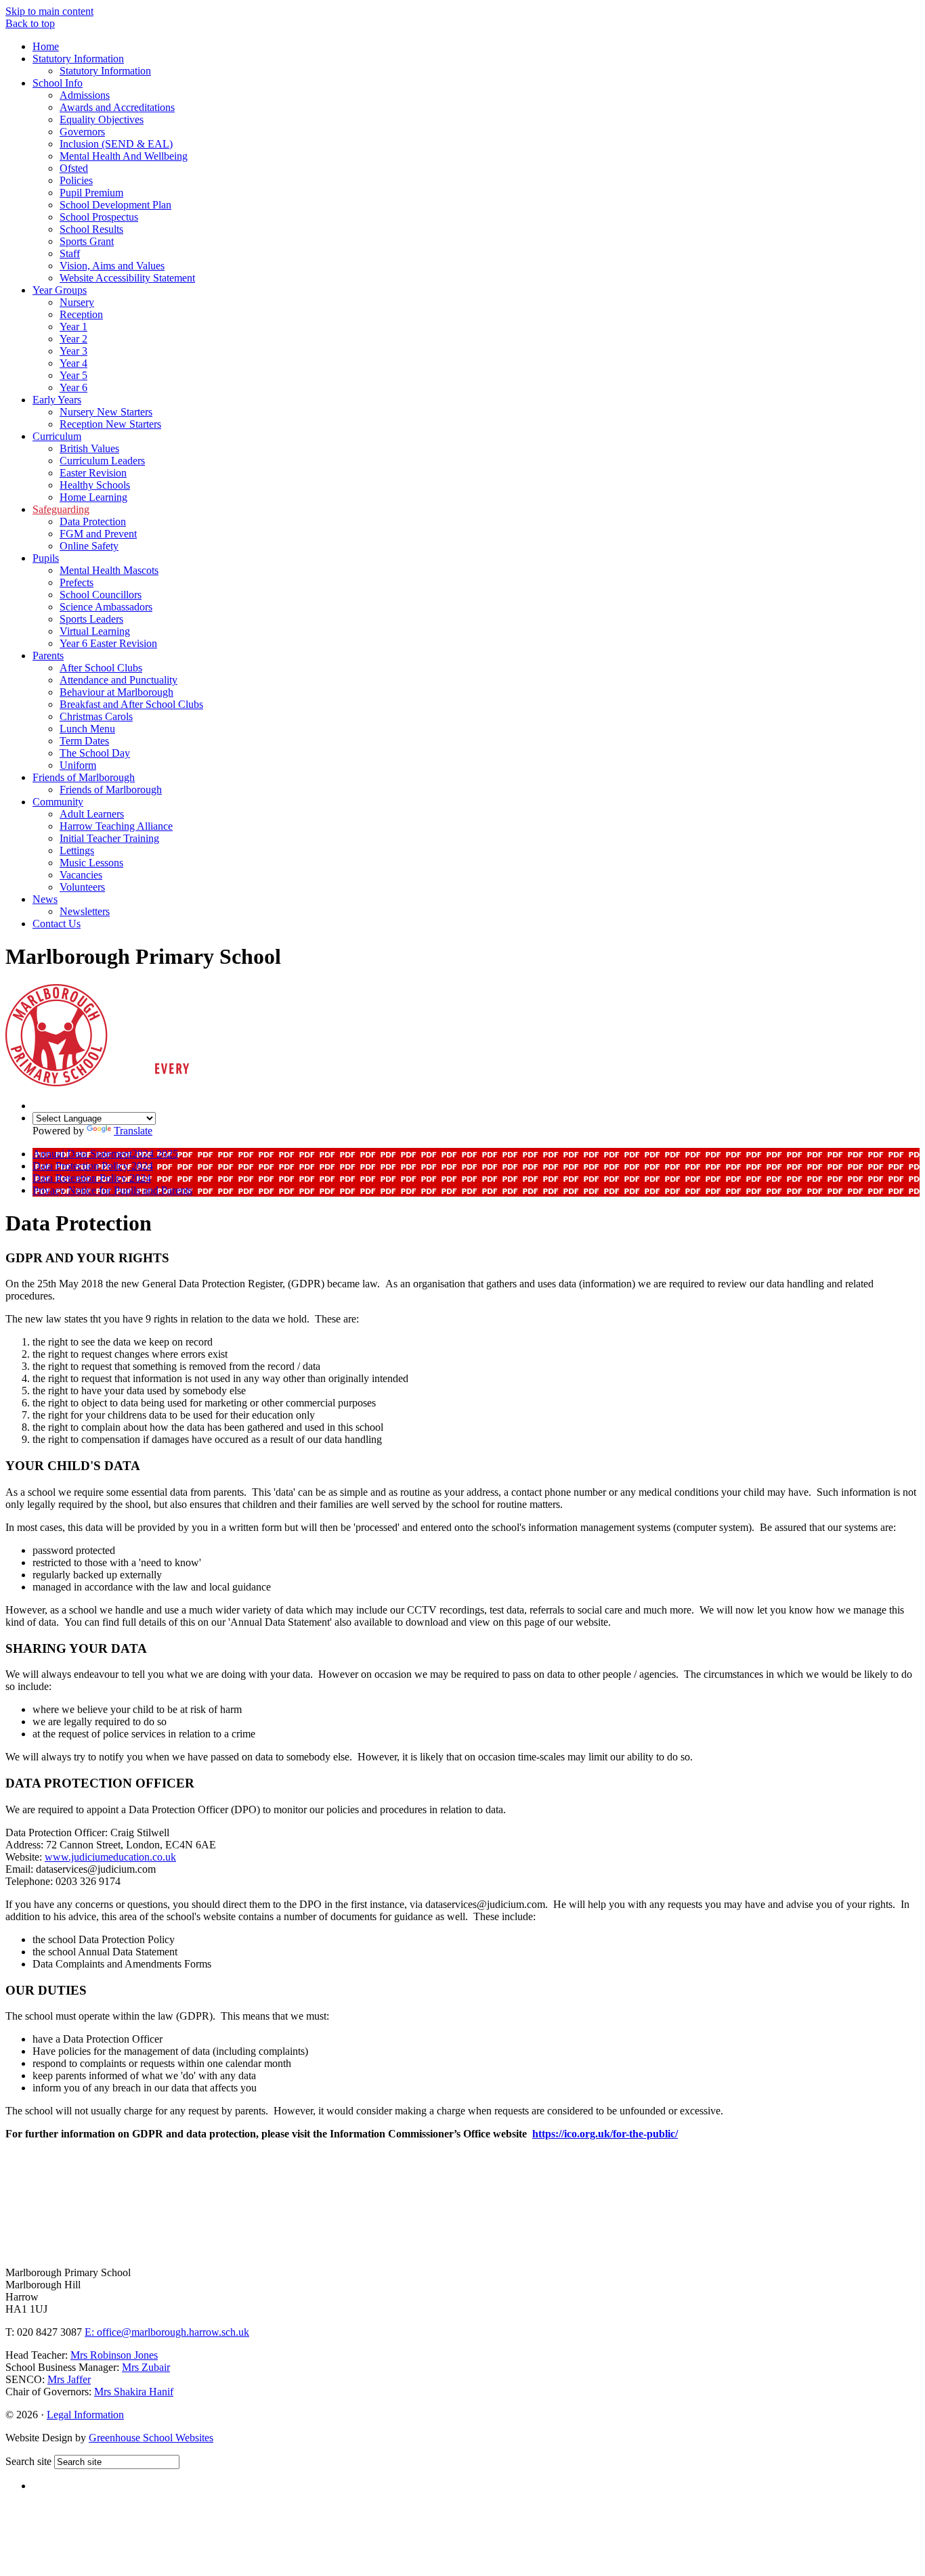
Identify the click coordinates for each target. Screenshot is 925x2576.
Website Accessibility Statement (127, 278)
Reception (81, 314)
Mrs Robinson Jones (114, 2355)
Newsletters (85, 911)
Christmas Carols (96, 716)
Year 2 (73, 339)
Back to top (30, 23)
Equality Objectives (102, 119)
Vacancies (81, 875)
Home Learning (93, 497)
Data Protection (93, 521)
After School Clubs (101, 668)
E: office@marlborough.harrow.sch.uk (167, 2332)
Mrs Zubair (146, 2367)
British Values (89, 448)
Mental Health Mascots (109, 570)
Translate (133, 1131)
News (45, 899)
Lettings (77, 850)
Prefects (77, 582)
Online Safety (89, 546)
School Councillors (101, 595)
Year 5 (73, 375)
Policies (76, 180)
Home (46, 46)
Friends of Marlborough (84, 777)
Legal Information (85, 2415)
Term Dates (84, 741)
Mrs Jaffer (69, 2379)
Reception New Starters (110, 424)
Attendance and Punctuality (119, 680)
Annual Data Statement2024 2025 (105, 1154)
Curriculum (57, 436)
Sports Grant (87, 241)
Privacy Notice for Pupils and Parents (112, 1190)
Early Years (57, 400)
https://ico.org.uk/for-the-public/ (605, 2134)
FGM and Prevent (98, 534)
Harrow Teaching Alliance (116, 826)
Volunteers (82, 887)
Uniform (78, 765)
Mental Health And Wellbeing (124, 156)
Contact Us (57, 924)
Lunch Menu (87, 729)
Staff (70, 253)
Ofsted (74, 168)
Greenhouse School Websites (151, 2438)
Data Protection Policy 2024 (93, 1166)
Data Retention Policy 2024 (92, 1178)
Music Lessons (91, 863)
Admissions (85, 95)
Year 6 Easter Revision (108, 643)
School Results (91, 229)
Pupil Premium (91, 193)
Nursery (77, 302)
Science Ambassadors (106, 607)
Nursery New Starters (106, 412)
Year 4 (73, 363)
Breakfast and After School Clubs (131, 704)
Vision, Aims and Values (112, 266)
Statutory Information (78, 59)
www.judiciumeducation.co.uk (110, 1857)
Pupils (46, 558)
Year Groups (60, 290)
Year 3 (73, 351)
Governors (82, 132)
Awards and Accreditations (117, 107)
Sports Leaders (91, 619)
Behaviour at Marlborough (116, 692)
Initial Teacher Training (109, 838)
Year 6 (73, 387)
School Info (58, 83)
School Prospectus (99, 217)
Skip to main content (49, 11)
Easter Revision (93, 473)
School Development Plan (115, 205)
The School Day (95, 753)
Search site (28, 2461)
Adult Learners (92, 814)
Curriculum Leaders (102, 461)
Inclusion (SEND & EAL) (116, 144)
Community (58, 802)
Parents (48, 656)
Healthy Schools (95, 485)
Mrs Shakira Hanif (134, 2392)
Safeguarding (61, 509)
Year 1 (73, 327)
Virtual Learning (95, 631)
